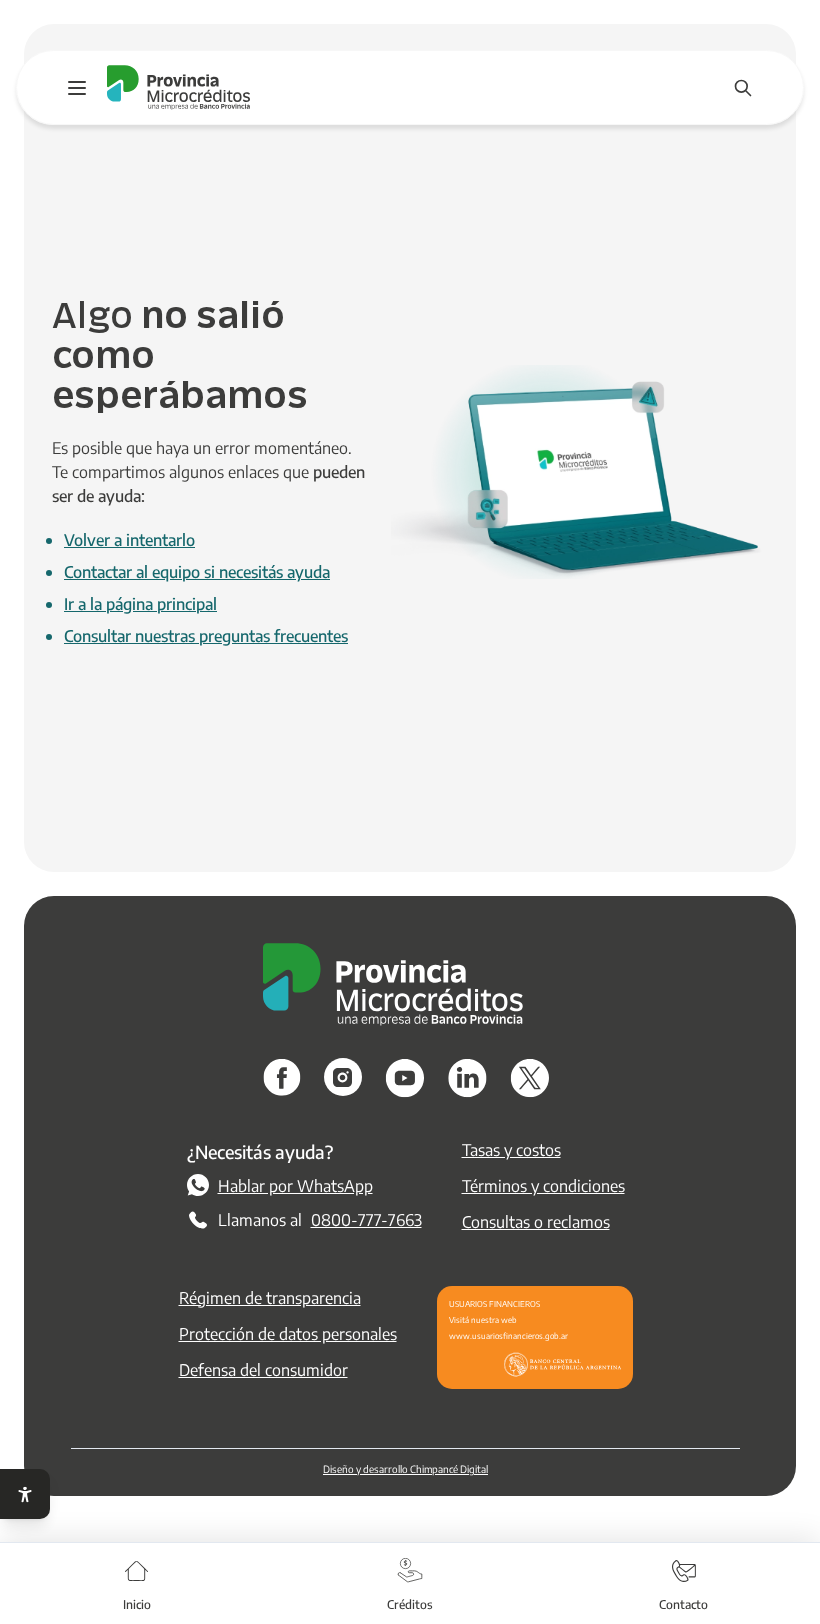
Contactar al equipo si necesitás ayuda (197, 571)
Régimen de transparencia (270, 1297)
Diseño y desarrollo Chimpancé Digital (405, 1468)
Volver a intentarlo (129, 539)
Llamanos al (320, 1219)
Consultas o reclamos (536, 1221)
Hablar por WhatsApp (295, 1185)
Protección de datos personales (288, 1333)
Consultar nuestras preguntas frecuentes (206, 635)
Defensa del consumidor (263, 1369)
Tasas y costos (511, 1149)
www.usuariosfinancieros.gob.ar (508, 1335)
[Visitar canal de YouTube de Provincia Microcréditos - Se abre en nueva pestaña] (405, 1078)
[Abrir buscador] (743, 88)
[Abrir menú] (77, 88)
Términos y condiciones (543, 1185)
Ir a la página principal (140, 603)
